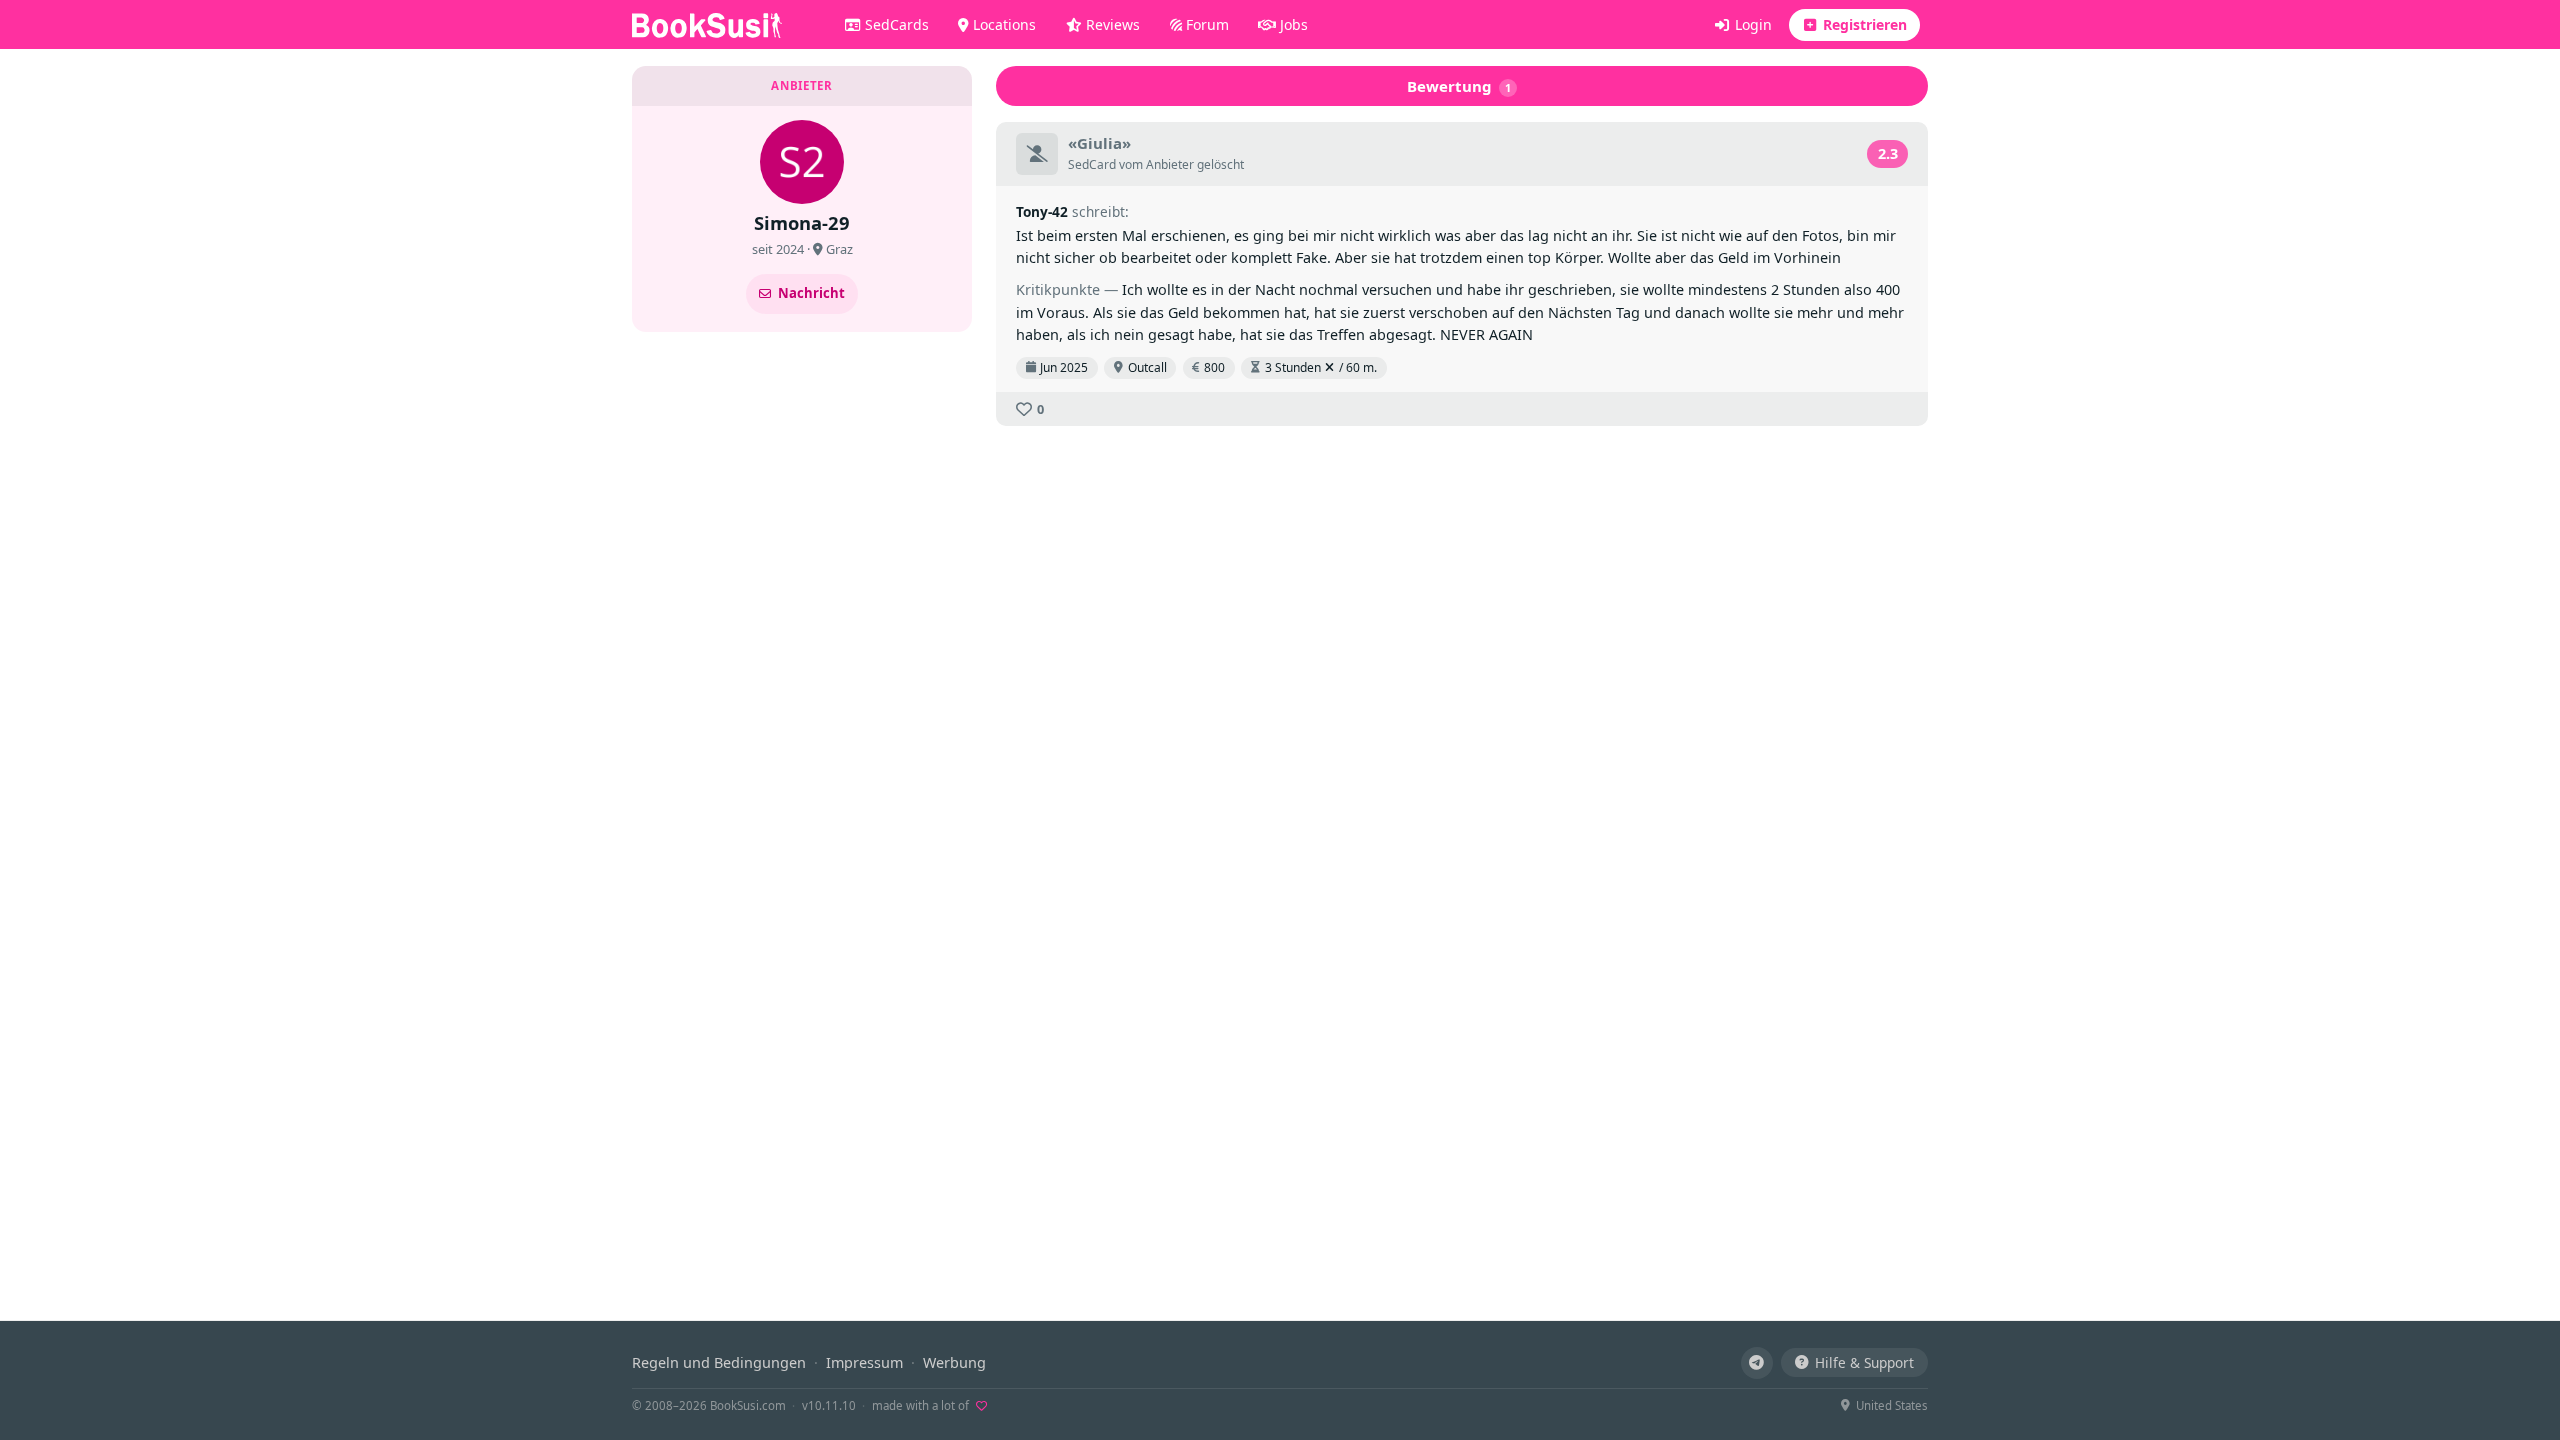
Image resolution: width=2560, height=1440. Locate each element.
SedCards (895, 24)
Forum (1205, 24)
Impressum (864, 1362)
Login (1751, 24)
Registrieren (1863, 24)
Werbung (954, 1362)
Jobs (1292, 24)
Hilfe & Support (1864, 1362)
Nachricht (811, 293)
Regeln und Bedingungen (719, 1362)
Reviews (1111, 24)
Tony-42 (1042, 211)
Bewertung (1459, 86)
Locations (1002, 24)
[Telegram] (1757, 1363)
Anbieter (1170, 164)
